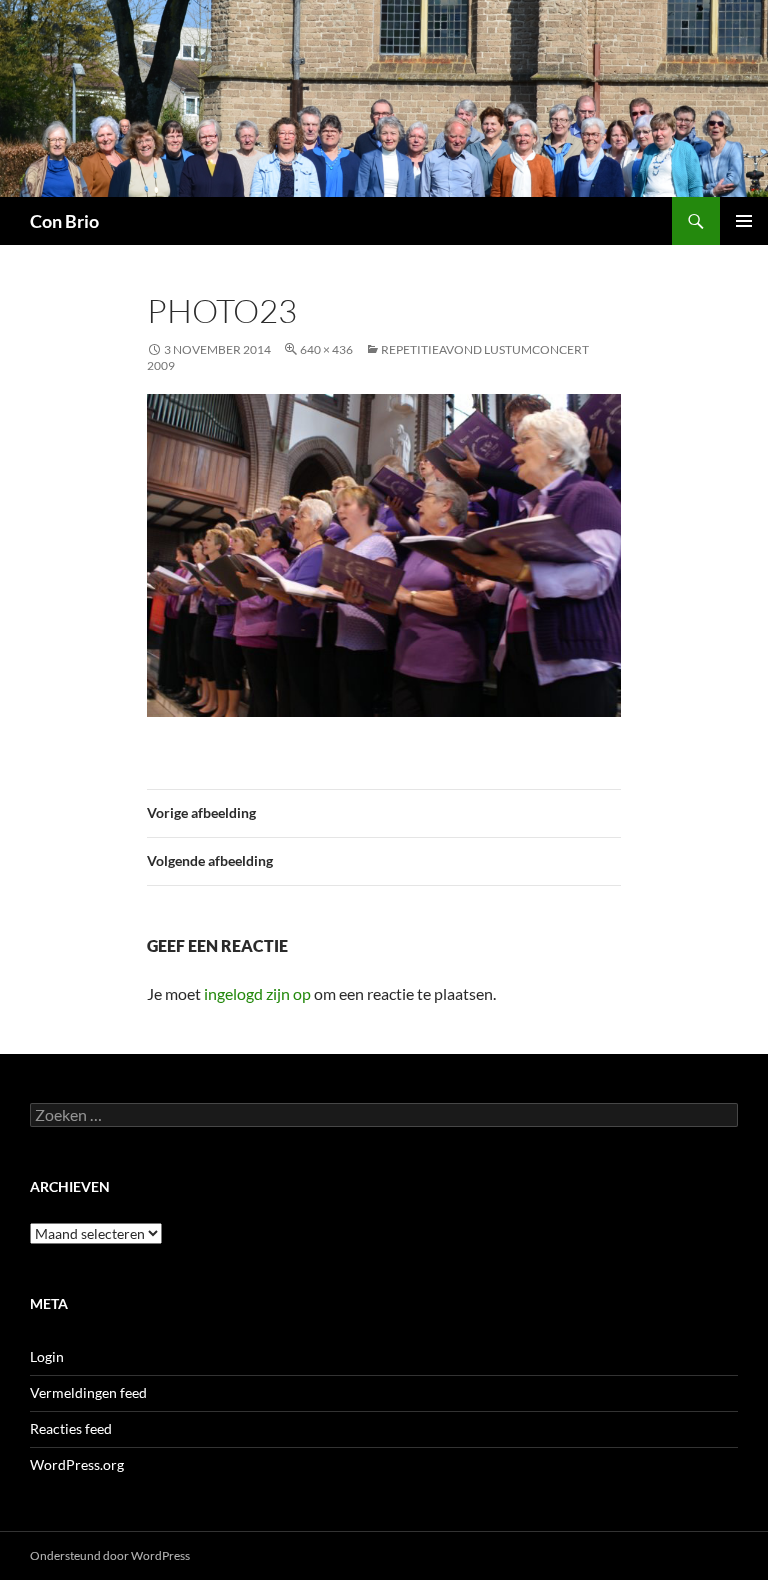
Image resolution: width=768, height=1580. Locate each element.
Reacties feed (71, 1428)
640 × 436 (326, 349)
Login (47, 1356)
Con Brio (64, 221)
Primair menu (744, 221)
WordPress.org (77, 1464)
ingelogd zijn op (257, 993)
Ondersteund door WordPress (110, 1555)
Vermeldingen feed (88, 1392)
